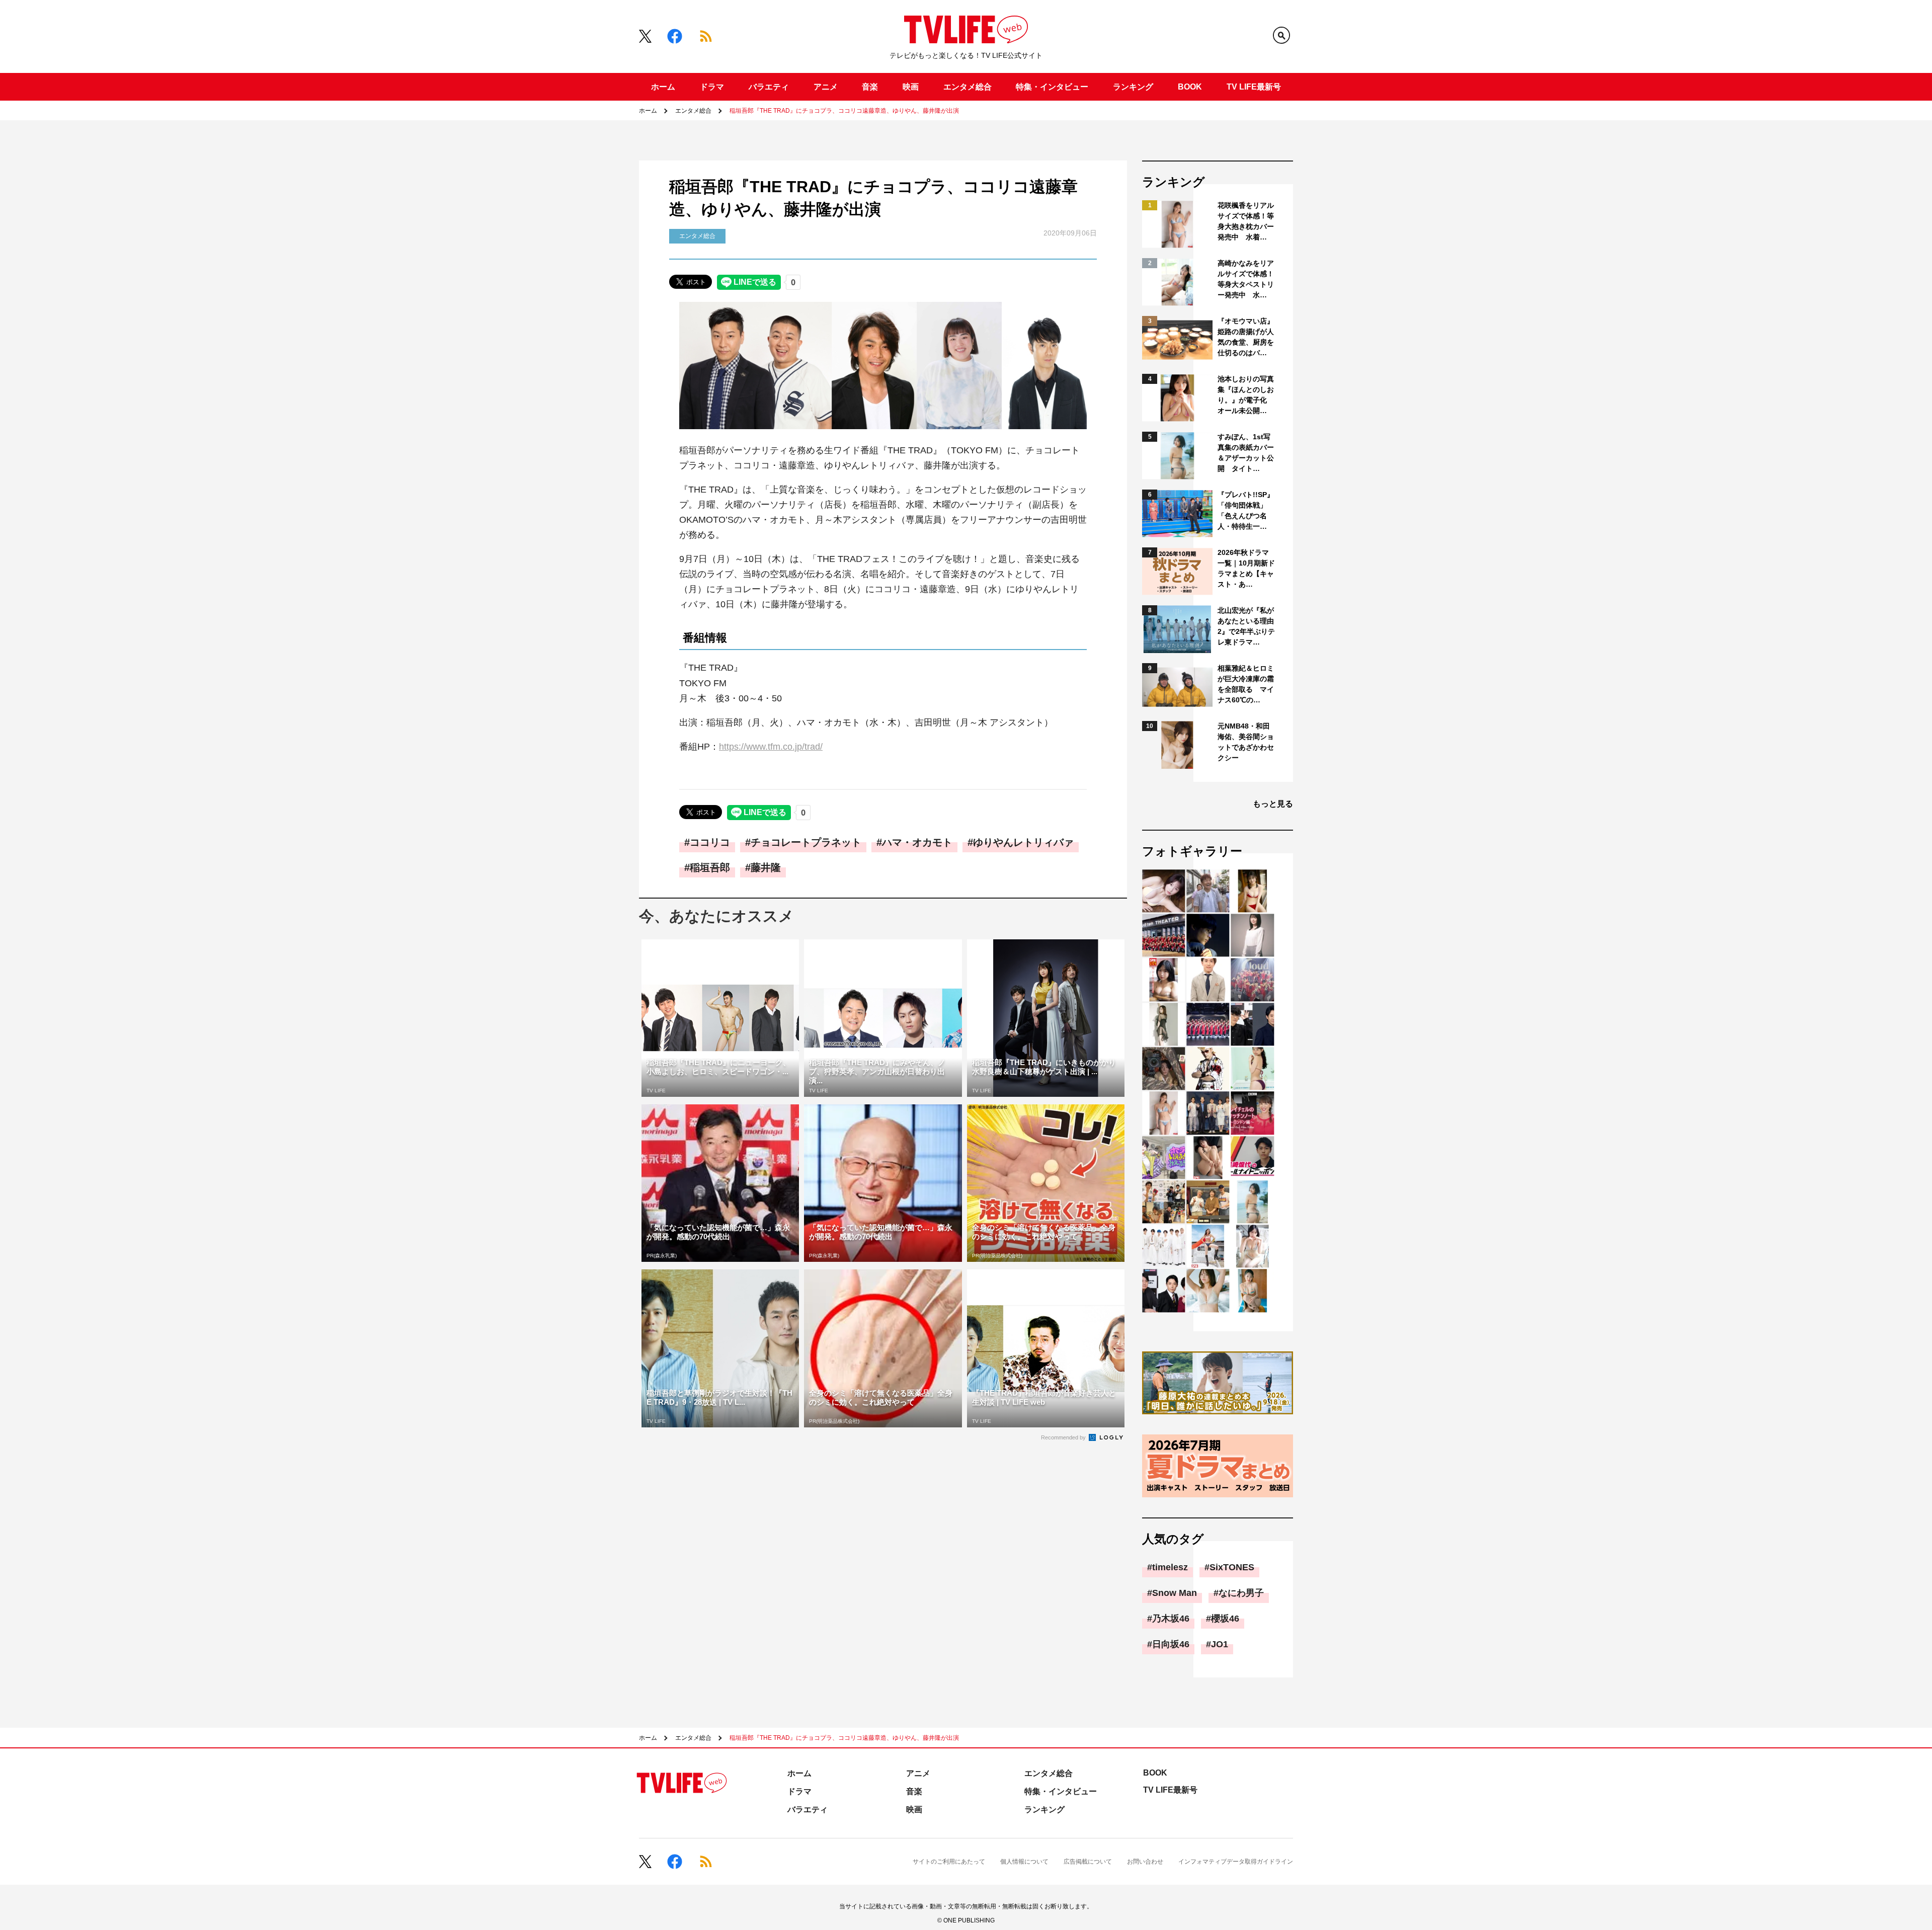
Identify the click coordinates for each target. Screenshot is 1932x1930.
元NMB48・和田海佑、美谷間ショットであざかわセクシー (1246, 742)
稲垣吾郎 (710, 867)
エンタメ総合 (968, 87)
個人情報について (1024, 1862)
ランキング (1133, 87)
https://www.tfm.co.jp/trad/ (771, 747)
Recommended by (1064, 1437)
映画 (911, 87)
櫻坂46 (1225, 1619)
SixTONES (1232, 1567)
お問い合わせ (1145, 1862)
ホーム (663, 87)
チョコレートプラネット (806, 842)
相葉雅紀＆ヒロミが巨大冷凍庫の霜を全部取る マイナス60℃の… (1246, 684)
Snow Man (1175, 1593)
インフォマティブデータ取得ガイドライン (1236, 1862)
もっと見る (1273, 804)
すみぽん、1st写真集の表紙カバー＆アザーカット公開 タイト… (1246, 453)
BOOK (1190, 87)
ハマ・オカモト (917, 842)
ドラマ (712, 87)
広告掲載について (1088, 1862)
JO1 (1220, 1644)
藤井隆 (766, 867)
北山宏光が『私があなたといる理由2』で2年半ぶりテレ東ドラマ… (1246, 626)
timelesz (1170, 1567)
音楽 (870, 87)
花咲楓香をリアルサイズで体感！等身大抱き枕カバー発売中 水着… (1246, 221)
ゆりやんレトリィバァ (1023, 842)
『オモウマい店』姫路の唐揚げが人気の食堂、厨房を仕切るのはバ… (1246, 337)
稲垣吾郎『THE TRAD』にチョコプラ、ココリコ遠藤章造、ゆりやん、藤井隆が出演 (844, 111)
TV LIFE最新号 (1254, 87)
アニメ (826, 87)
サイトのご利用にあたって (949, 1862)
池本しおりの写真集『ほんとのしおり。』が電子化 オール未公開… (1246, 395)
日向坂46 (1171, 1644)
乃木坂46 (1171, 1619)
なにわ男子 (1241, 1593)
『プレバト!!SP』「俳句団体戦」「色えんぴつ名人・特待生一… (1246, 510)
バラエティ (769, 87)
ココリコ (710, 842)
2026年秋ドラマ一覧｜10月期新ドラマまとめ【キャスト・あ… (1246, 568)
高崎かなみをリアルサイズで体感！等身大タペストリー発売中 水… (1246, 279)
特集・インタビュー (1052, 87)
